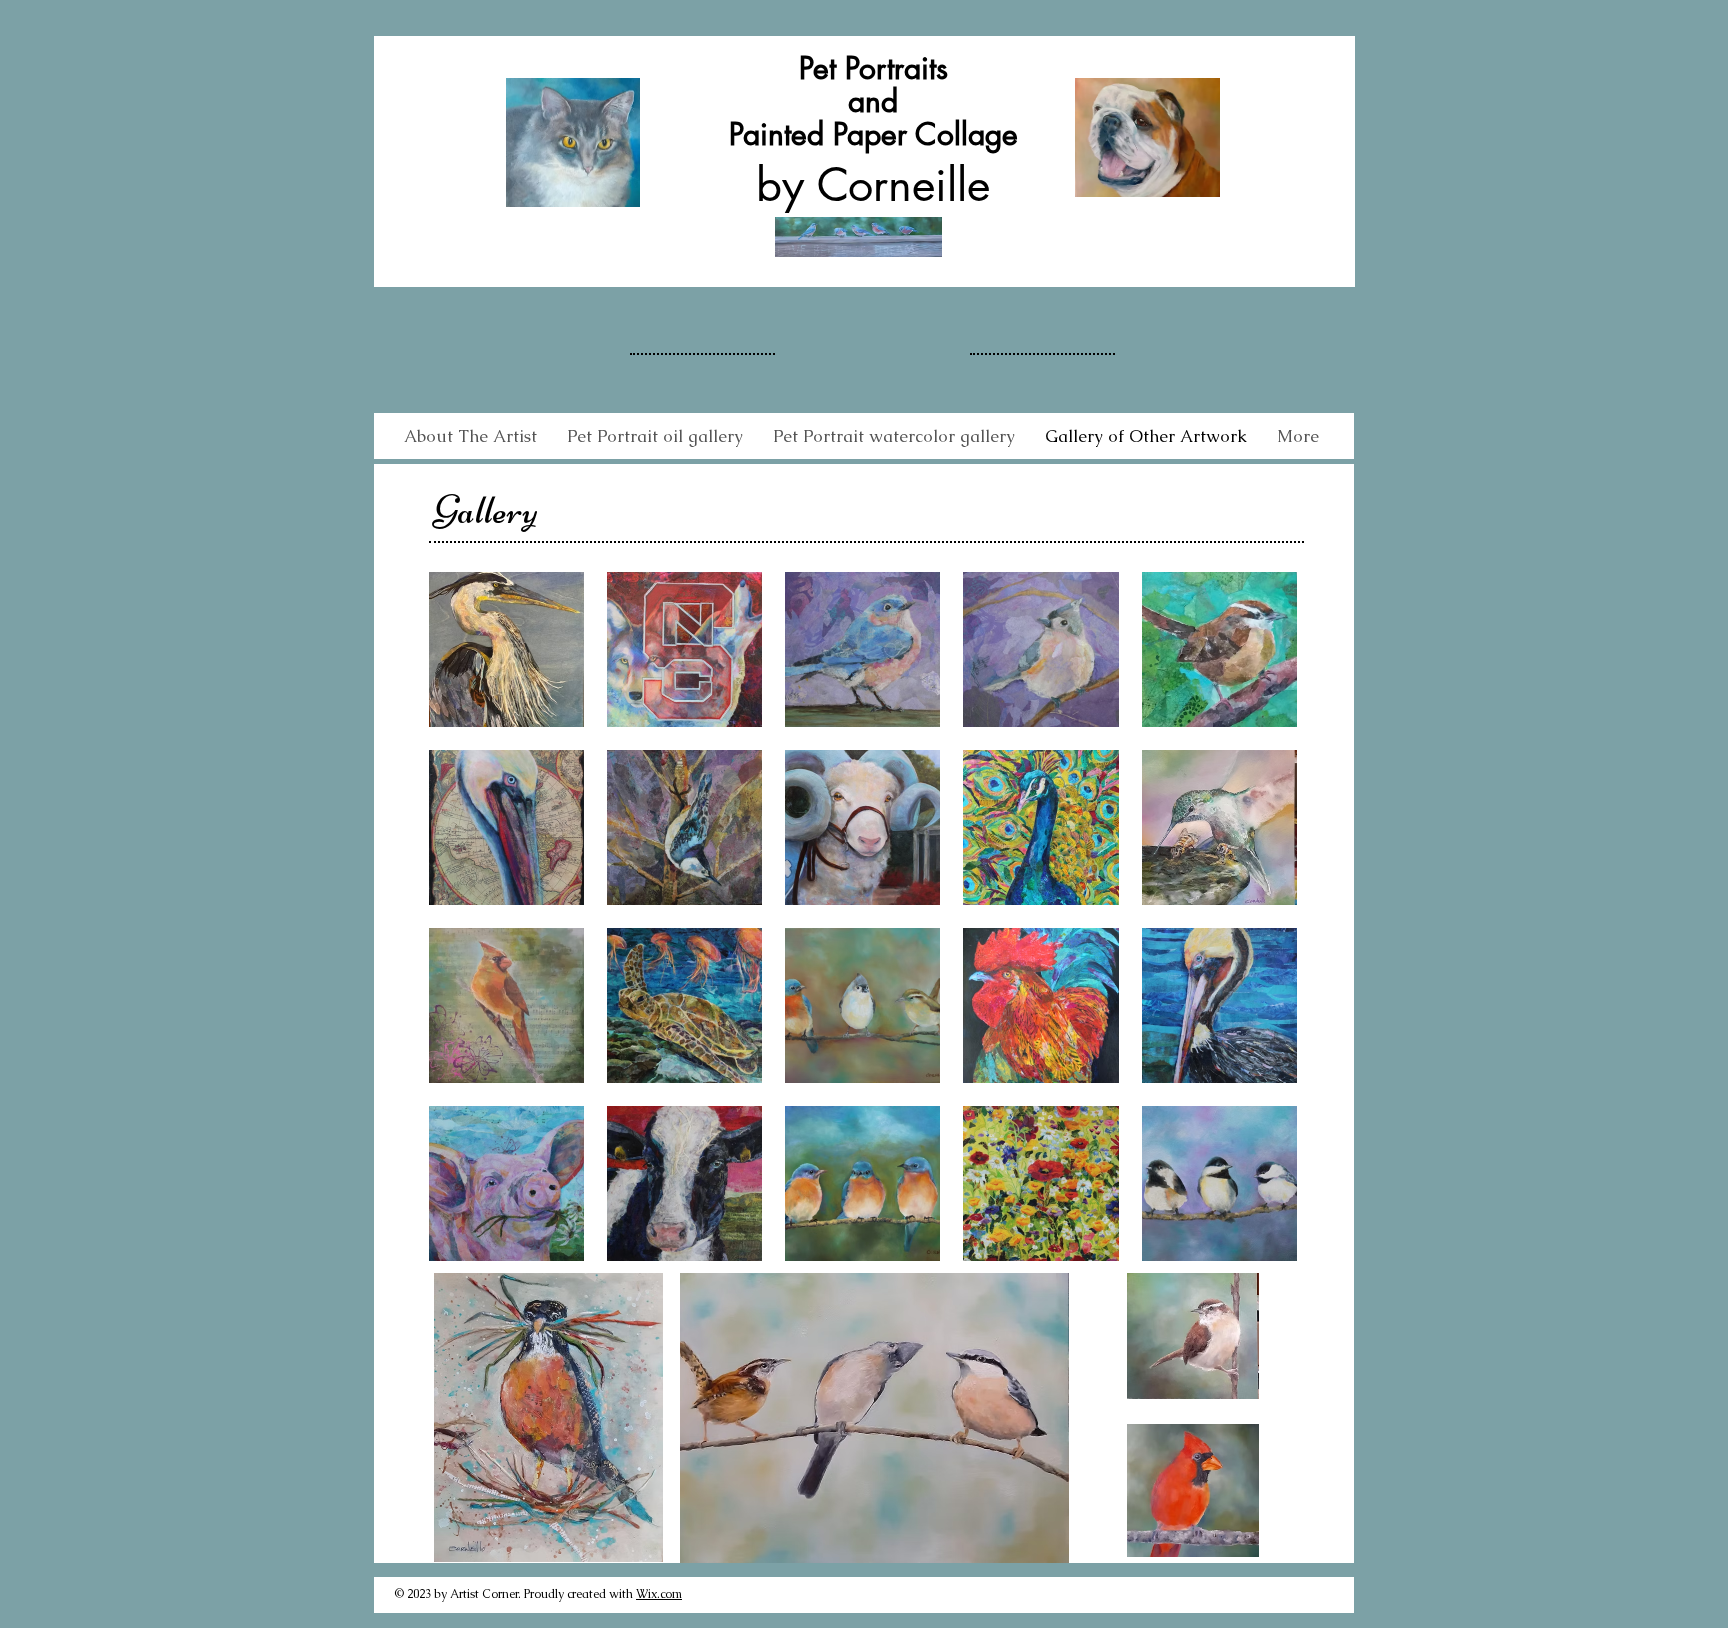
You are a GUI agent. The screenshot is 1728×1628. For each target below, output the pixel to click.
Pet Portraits (873, 68)
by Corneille (873, 184)
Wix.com (659, 1594)
